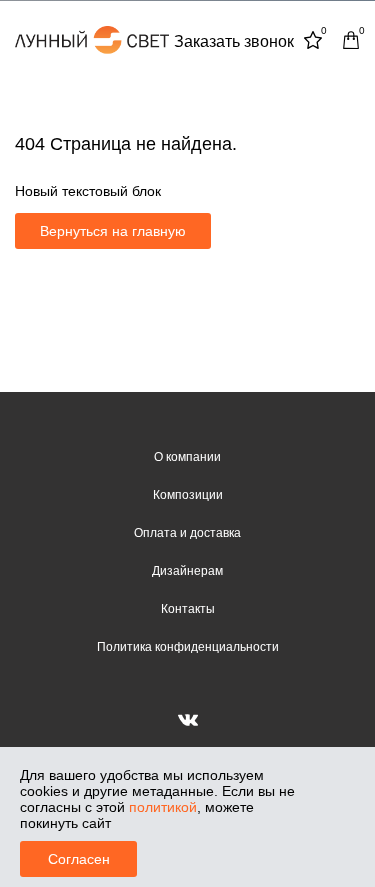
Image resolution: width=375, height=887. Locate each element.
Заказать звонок (234, 41)
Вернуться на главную (113, 231)
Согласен (79, 859)
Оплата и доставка (187, 533)
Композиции (188, 495)
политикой (163, 807)
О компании (187, 457)
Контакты (188, 609)
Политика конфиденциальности (188, 647)
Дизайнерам (187, 571)
